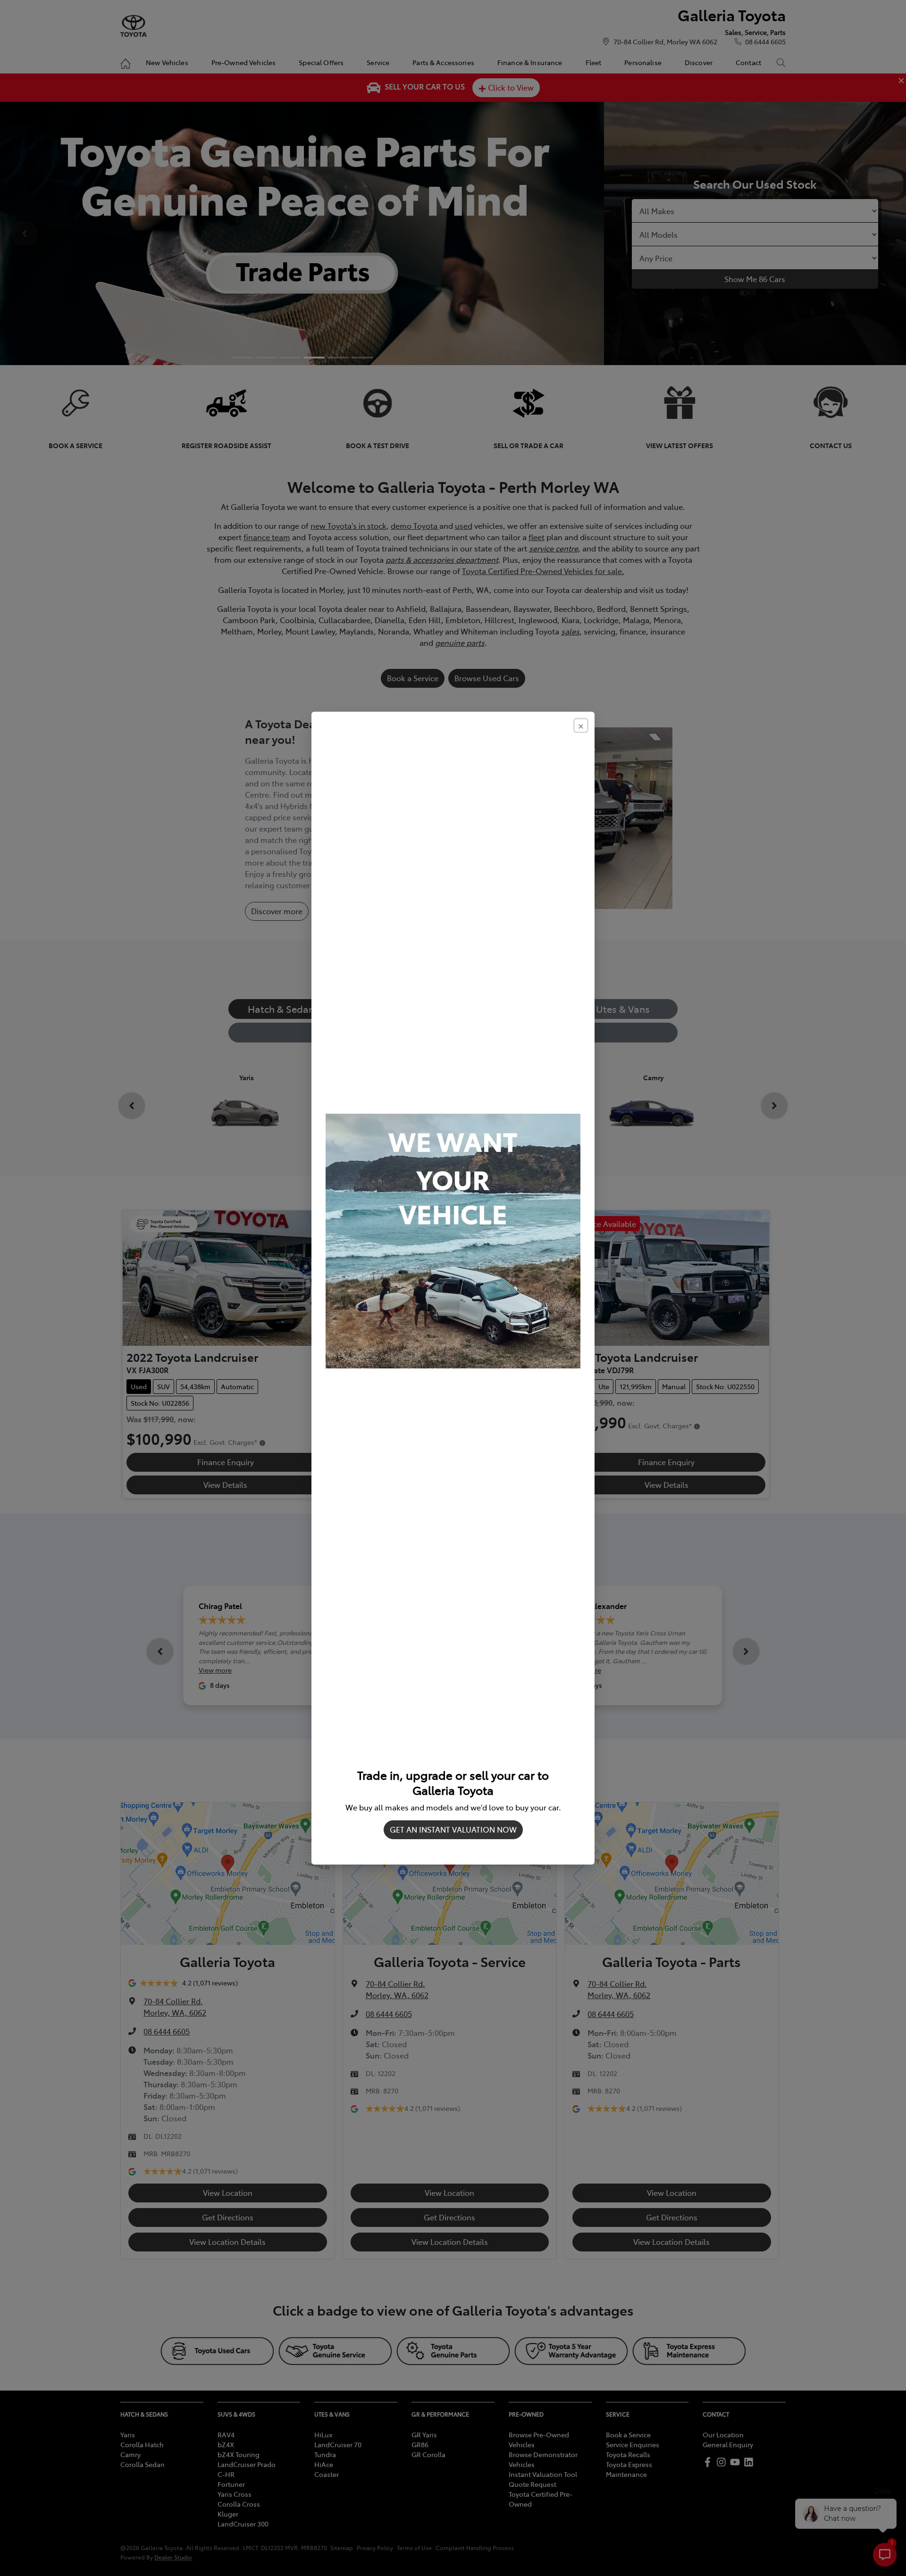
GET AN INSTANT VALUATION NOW (453, 1829)
